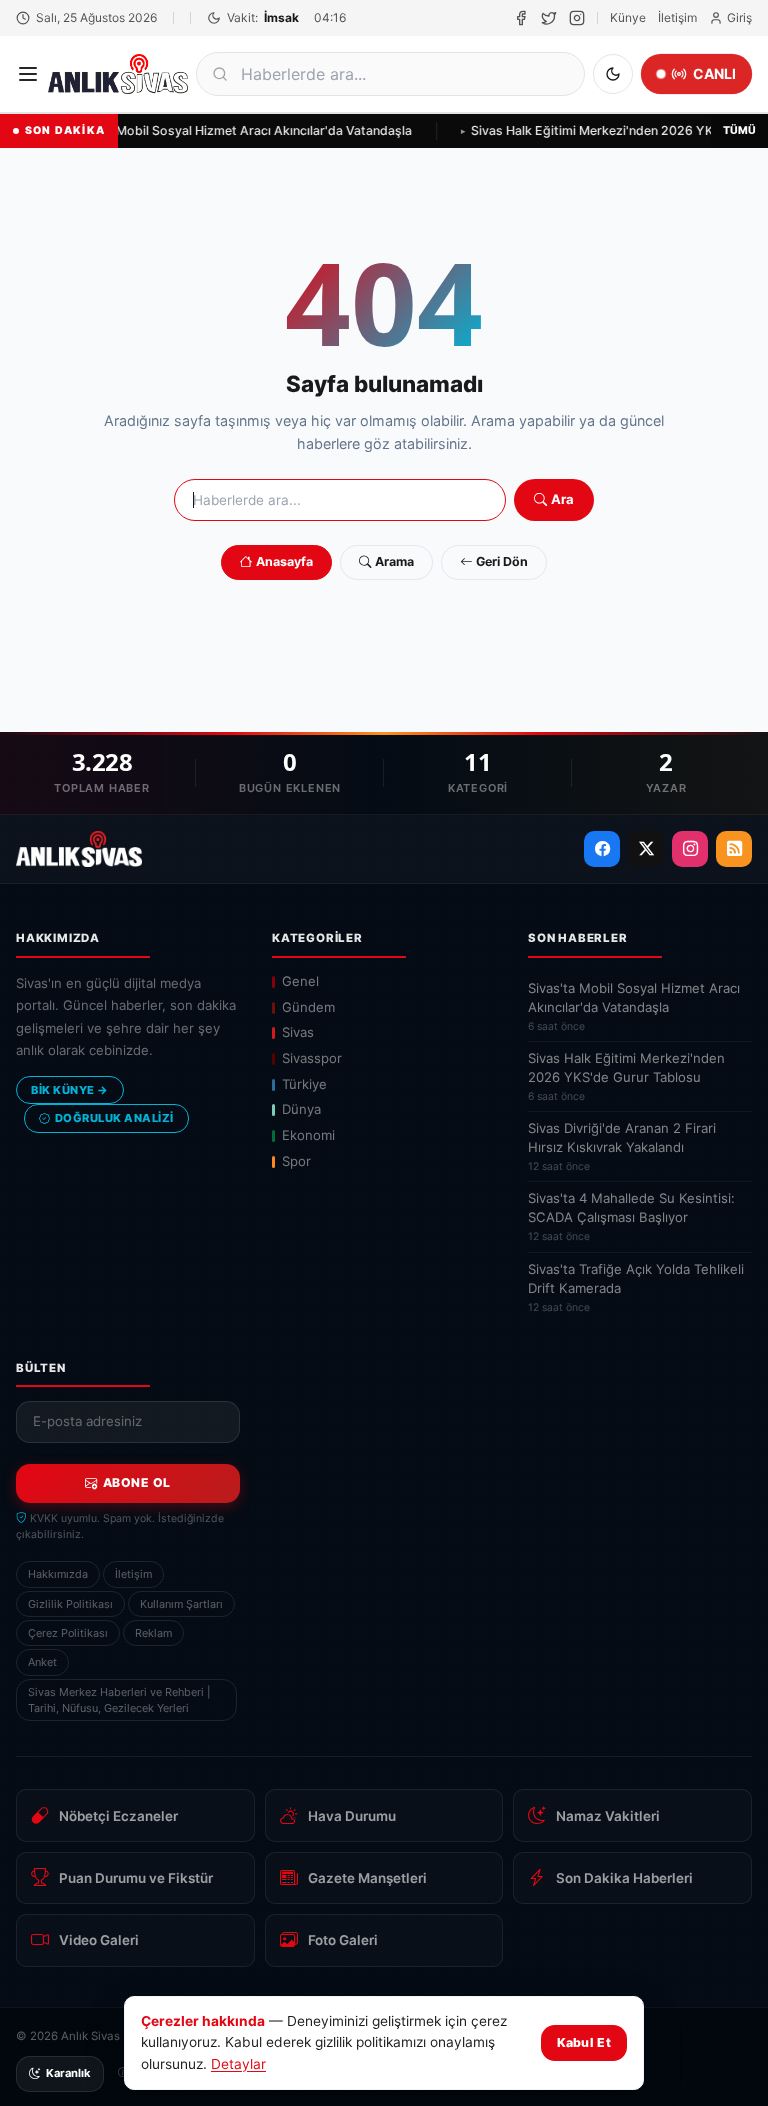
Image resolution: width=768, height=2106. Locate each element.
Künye (628, 17)
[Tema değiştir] (613, 74)
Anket (42, 1662)
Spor (296, 1161)
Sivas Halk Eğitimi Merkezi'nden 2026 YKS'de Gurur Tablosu (626, 1076)
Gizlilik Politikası (70, 1604)
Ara (562, 499)
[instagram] (577, 18)
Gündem (308, 1007)
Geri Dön (502, 561)
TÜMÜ (739, 130)
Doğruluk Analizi (114, 1118)
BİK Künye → (70, 1090)
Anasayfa (284, 561)
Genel (300, 981)
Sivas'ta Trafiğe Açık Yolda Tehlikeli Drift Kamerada (636, 1287)
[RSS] (734, 849)
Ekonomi (308, 1135)
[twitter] (549, 18)
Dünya (301, 1109)
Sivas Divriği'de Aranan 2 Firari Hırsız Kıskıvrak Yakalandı (622, 1146)
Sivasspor (312, 1058)
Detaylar (238, 2064)
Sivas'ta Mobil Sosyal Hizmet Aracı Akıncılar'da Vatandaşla (237, 130)
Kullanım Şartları (181, 1604)
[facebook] (521, 18)
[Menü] (28, 74)
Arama (394, 561)
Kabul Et (584, 2042)
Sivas (298, 1032)
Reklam (153, 1633)
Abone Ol (137, 1482)
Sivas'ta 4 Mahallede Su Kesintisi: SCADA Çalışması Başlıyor (631, 1216)
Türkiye (304, 1084)
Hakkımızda (58, 1574)
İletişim (677, 17)
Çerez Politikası (68, 1633)
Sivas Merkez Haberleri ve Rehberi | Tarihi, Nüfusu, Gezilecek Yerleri (119, 1700)
